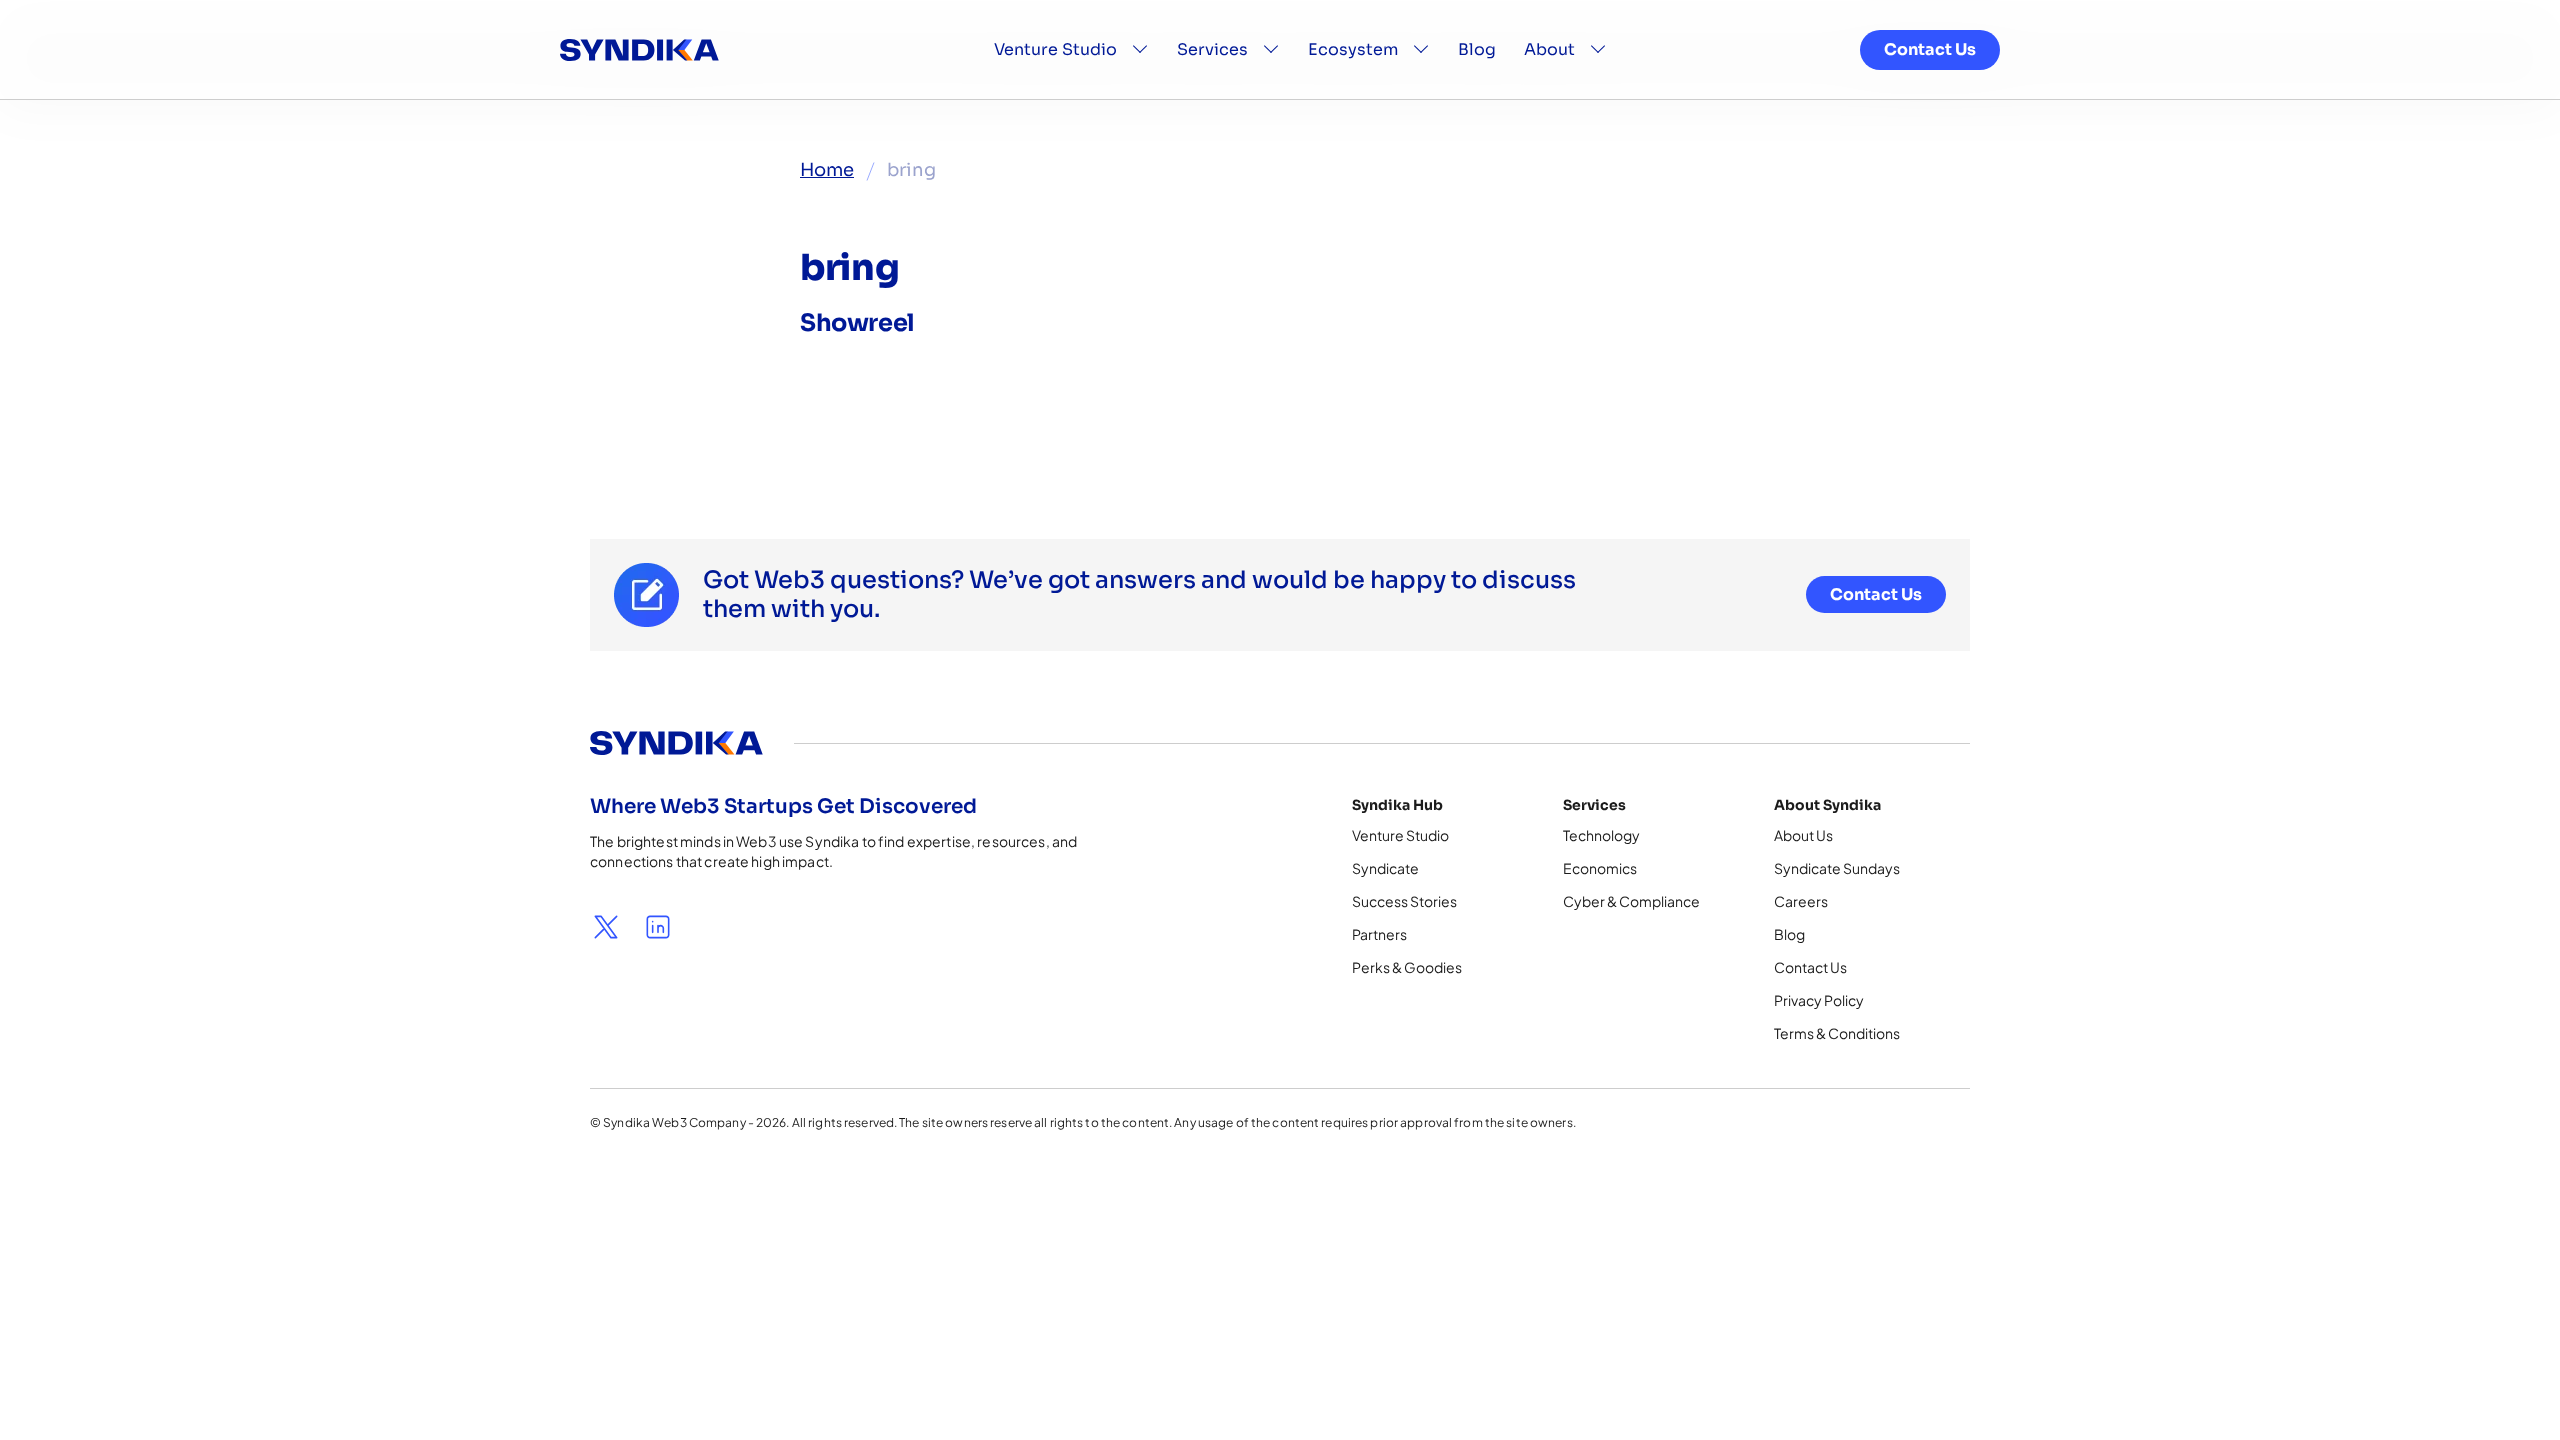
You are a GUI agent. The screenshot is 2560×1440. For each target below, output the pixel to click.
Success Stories (1404, 901)
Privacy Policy (1819, 1000)
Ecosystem (1353, 49)
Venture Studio (1055, 49)
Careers (1801, 901)
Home (827, 170)
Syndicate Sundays (1837, 868)
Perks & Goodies (1407, 967)
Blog (1477, 49)
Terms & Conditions (1837, 1033)
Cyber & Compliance (1631, 901)
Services (1212, 49)
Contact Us (1930, 49)
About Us (1803, 835)
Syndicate (1385, 868)
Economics (1600, 868)
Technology (1601, 835)
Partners (1379, 934)
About (1549, 49)
